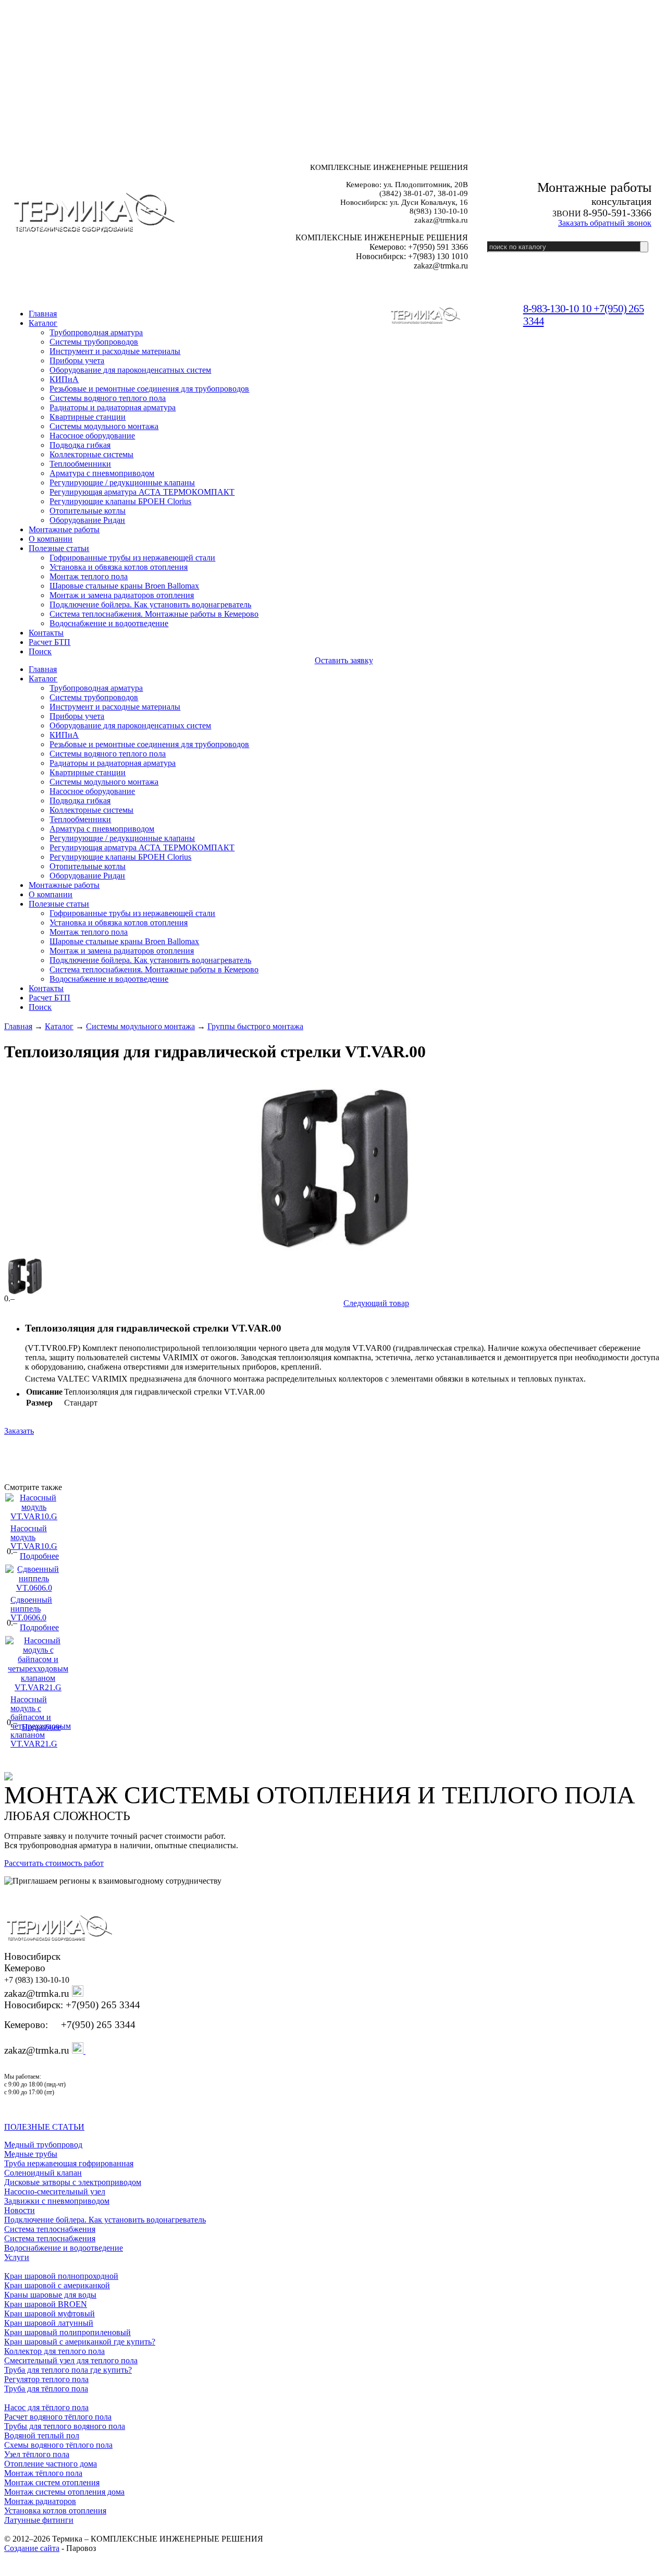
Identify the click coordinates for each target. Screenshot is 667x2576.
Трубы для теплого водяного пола (65, 2426)
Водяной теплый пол (42, 2435)
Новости (20, 2210)
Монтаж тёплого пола (43, 2473)
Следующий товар (376, 1303)
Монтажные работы (64, 529)
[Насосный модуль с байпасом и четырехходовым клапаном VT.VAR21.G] (38, 1687)
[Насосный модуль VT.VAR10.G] (34, 1516)
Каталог (43, 323)
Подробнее (39, 1556)
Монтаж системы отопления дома (64, 2492)
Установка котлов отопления (55, 2511)
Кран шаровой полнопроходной (61, 2276)
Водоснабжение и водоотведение (64, 2248)
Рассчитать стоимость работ (54, 1863)
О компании (51, 539)
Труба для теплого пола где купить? (68, 2370)
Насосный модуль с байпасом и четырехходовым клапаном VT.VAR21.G (41, 1722)
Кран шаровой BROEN (46, 2304)
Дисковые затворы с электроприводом (73, 2182)
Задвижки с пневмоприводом (57, 2201)
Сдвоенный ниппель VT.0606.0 (31, 1609)
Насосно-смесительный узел (55, 2192)
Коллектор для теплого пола (54, 2351)
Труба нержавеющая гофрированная (69, 2163)
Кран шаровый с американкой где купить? (80, 2342)
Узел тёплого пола (37, 2454)
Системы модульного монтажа (140, 1026)
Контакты (46, 633)
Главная (18, 1026)
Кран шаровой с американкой (57, 2285)
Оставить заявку (344, 660)
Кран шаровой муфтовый (50, 2313)
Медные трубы (31, 2154)
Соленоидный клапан (43, 2173)
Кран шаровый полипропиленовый (67, 2332)
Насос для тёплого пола (46, 2407)
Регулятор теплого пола (46, 2379)
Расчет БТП (50, 642)
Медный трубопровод (43, 2145)
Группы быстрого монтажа (255, 1026)
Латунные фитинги (39, 2520)
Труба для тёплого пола (46, 2389)
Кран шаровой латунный (49, 2323)
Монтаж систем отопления (52, 2482)
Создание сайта (32, 2548)
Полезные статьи (59, 548)
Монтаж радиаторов (40, 2501)
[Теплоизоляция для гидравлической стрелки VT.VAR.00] (333, 1169)
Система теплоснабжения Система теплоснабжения (50, 2234)
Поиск (40, 651)
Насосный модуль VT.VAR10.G (34, 1537)
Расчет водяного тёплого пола (58, 2417)
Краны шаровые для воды (50, 2295)
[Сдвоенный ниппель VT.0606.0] (34, 1588)
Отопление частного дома (51, 2464)
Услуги (17, 2257)
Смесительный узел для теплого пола (71, 2360)
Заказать (19, 1431)
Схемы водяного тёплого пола (58, 2445)
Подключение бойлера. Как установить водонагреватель (105, 2220)
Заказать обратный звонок (605, 223)
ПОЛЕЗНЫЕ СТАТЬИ (44, 2127)
